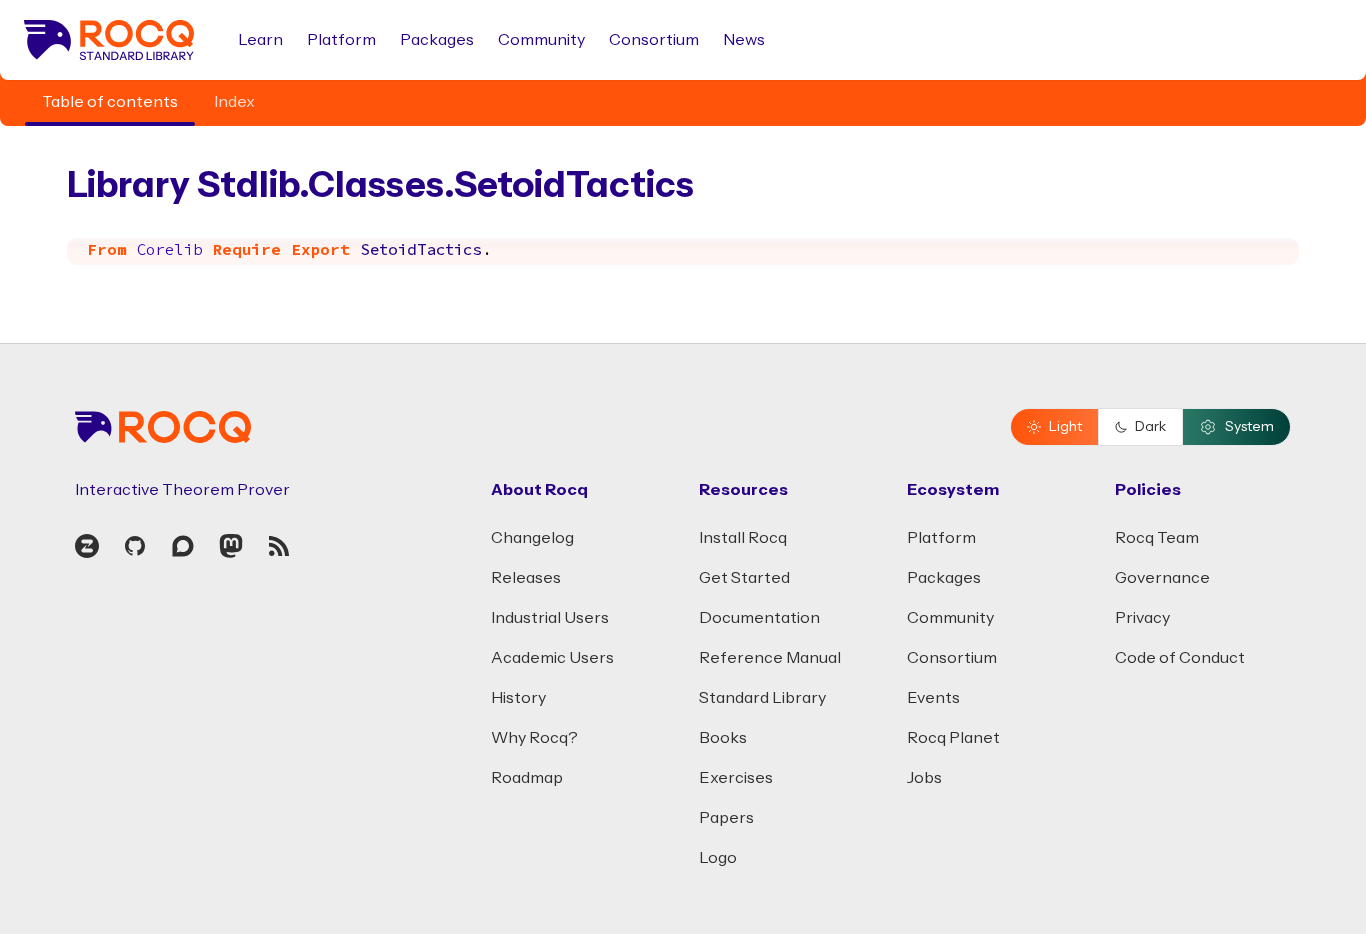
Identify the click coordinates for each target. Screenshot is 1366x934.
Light (1065, 427)
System (1249, 427)
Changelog (532, 538)
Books (723, 738)
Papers (726, 818)
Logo (718, 858)
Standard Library (762, 698)
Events (933, 698)
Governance (1162, 578)
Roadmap (527, 778)
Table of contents (110, 102)
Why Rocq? (534, 738)
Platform (341, 40)
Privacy (1142, 618)
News (744, 40)
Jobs (924, 778)
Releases (526, 578)
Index (234, 102)
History (518, 698)
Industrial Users (550, 618)
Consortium (654, 40)
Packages (437, 40)
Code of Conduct (1180, 658)
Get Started (744, 578)
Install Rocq (743, 538)
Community (541, 40)
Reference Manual (770, 658)
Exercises (736, 778)
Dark (1150, 427)
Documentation (759, 618)
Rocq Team (1157, 538)
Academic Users (552, 658)
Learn (260, 40)
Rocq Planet (953, 738)
